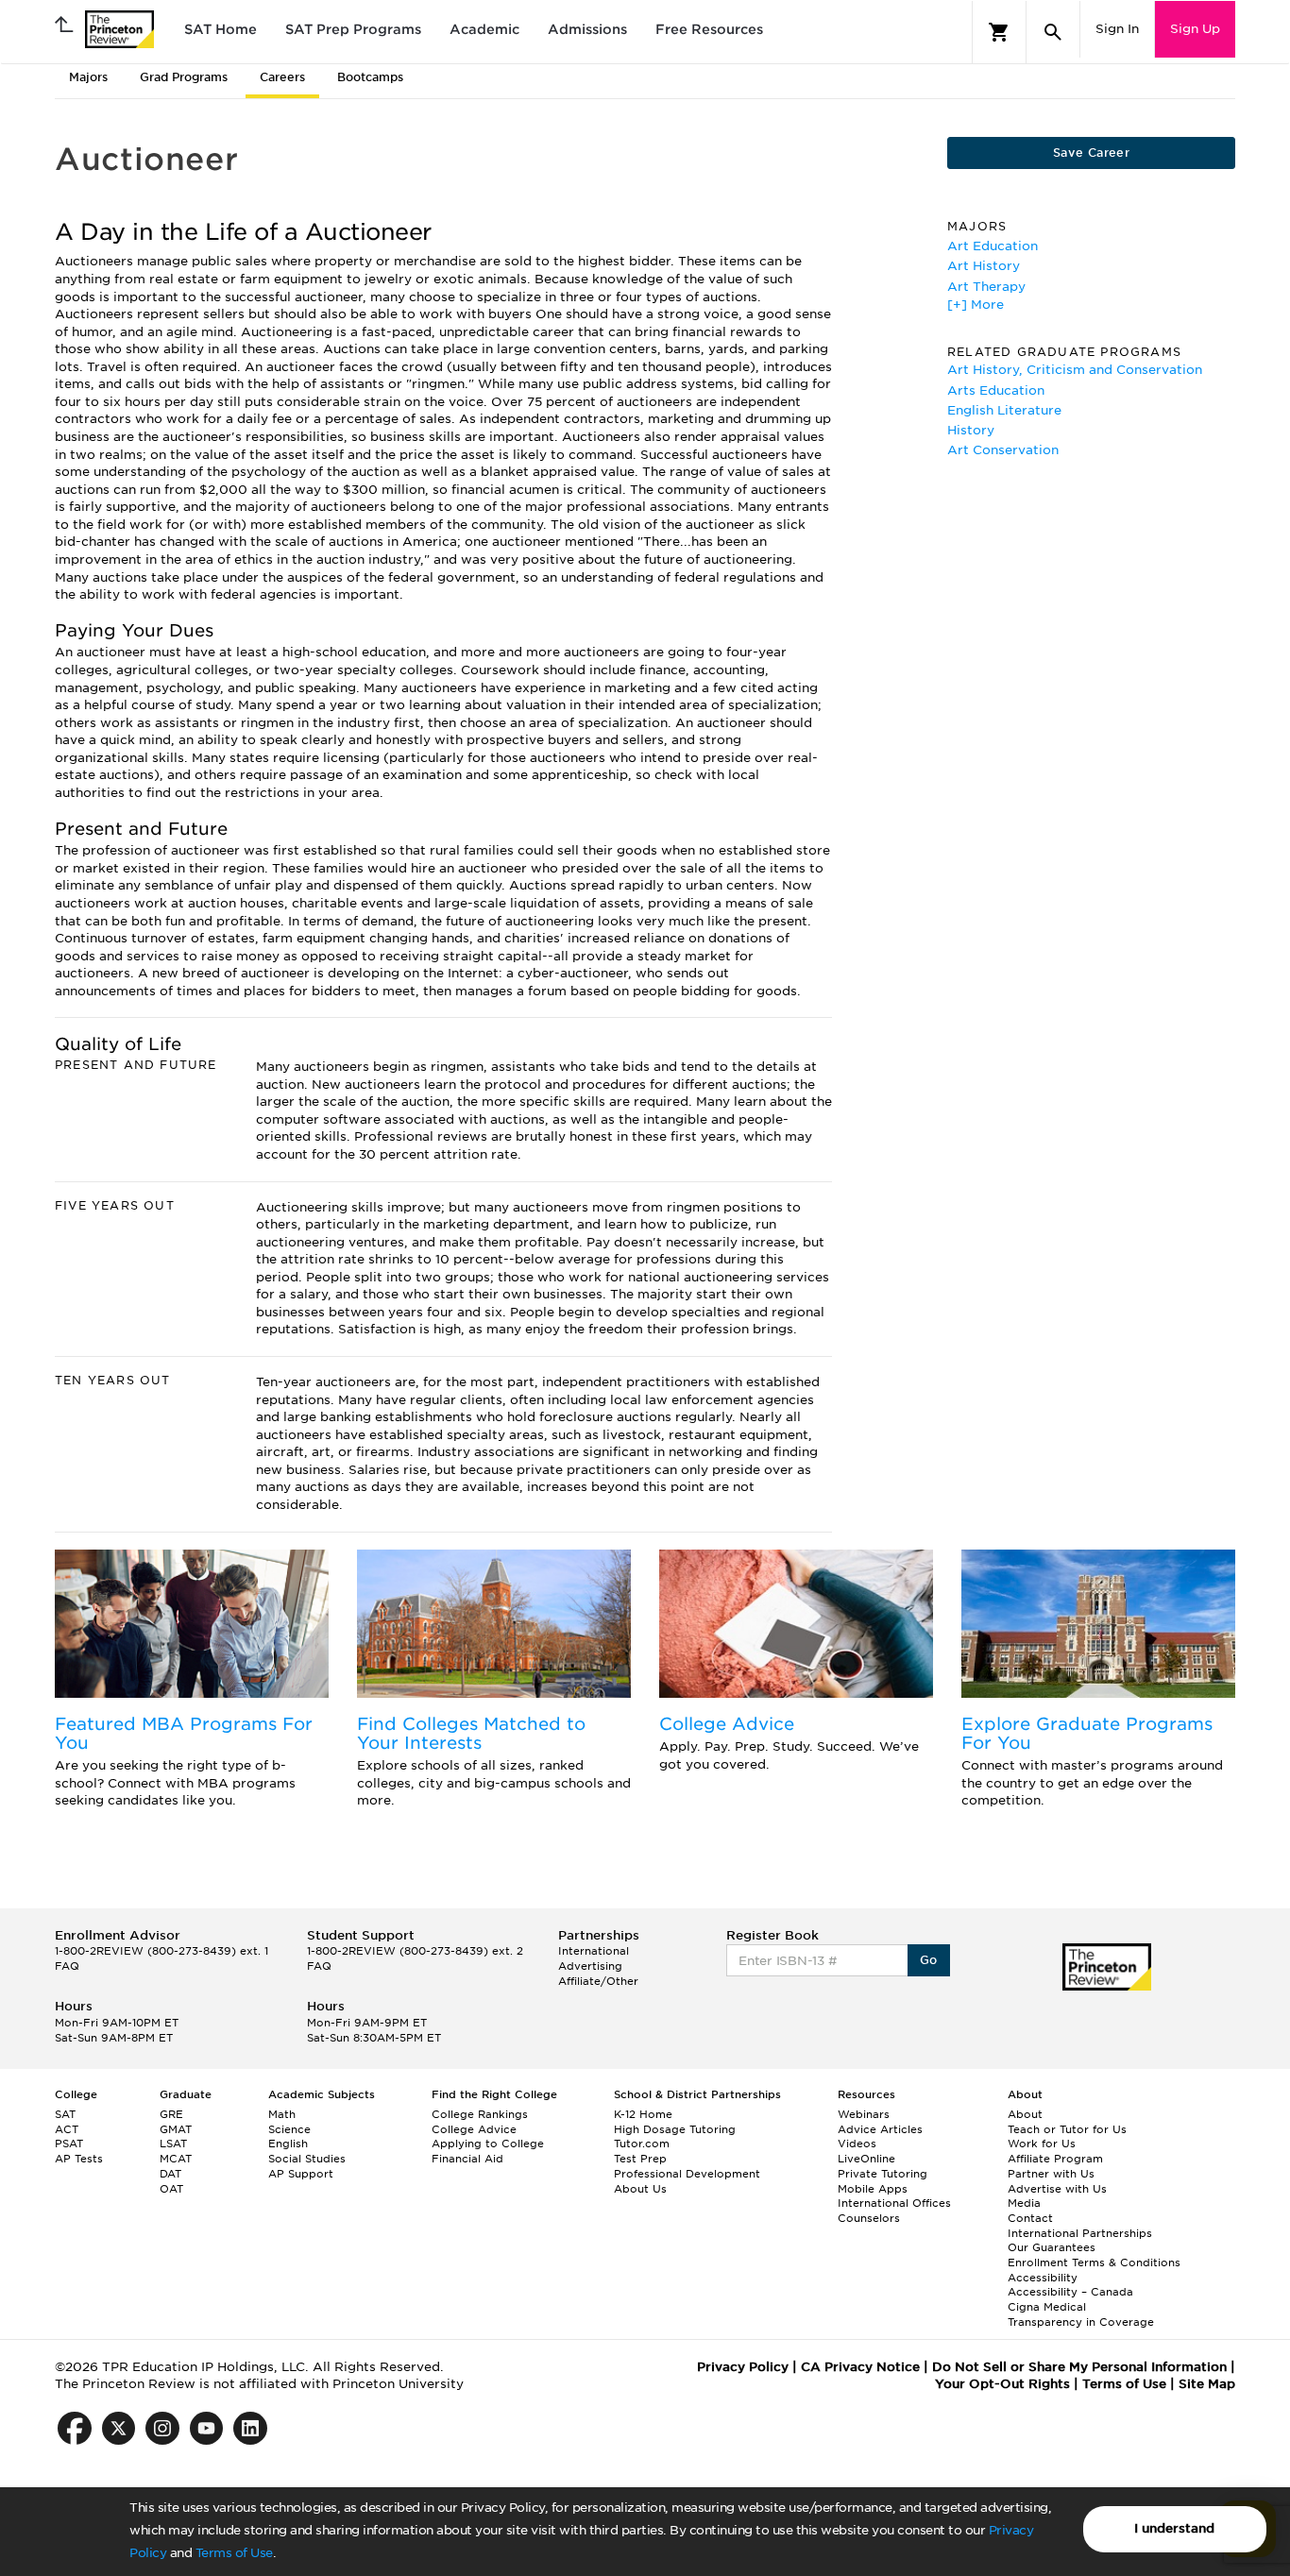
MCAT (176, 2159)
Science (289, 2129)
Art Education (993, 246)
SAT (65, 2114)
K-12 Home (643, 2114)
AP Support (301, 2174)
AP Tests (79, 2159)
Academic (484, 29)
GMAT (176, 2129)
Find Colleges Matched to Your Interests (471, 1733)
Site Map (1207, 2384)
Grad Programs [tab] (184, 77)
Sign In (1117, 29)
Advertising (590, 1966)
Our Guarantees (1052, 2247)
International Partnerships (1080, 2233)
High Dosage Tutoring (675, 2129)
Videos (857, 2144)
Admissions (587, 29)
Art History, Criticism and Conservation (1075, 370)
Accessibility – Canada (1070, 2292)
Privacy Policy (743, 2367)
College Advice (727, 1724)
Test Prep (640, 2159)
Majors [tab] (88, 77)
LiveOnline (866, 2159)
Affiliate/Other (598, 1981)
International (594, 1951)
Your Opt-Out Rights (1002, 2384)
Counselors (869, 2218)
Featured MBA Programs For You (184, 1733)
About (1025, 2114)
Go (929, 1960)
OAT (171, 2189)
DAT (170, 2174)
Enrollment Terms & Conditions (1094, 2262)
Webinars (864, 2114)
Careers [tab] (282, 77)
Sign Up (1195, 29)
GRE (171, 2114)
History (971, 430)
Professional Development (687, 2174)
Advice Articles (880, 2129)
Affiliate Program (1055, 2159)
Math (282, 2114)
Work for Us (1042, 2144)
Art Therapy (986, 287)
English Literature (1004, 410)
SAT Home (221, 29)
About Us (640, 2189)
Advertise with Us (1057, 2189)
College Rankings (480, 2114)
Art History (984, 266)
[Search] (1053, 32)
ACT (67, 2129)
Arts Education (996, 390)
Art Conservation (1003, 450)
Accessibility (1043, 2278)
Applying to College (488, 2144)
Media (1024, 2203)
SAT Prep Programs (353, 29)
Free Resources (709, 29)
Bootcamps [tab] (370, 77)
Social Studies (307, 2159)
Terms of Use (234, 2553)
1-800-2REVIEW (161, 1951)
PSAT (69, 2144)
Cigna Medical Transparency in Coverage (1081, 2314)
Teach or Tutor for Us (1067, 2129)
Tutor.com (642, 2144)
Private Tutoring (883, 2174)
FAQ (67, 1966)
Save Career (1091, 153)
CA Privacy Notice (860, 2367)
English (288, 2144)
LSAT (173, 2144)
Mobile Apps (873, 2189)
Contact (1030, 2218)
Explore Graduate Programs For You (1087, 1733)
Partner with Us (1051, 2174)
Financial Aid (467, 2159)
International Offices (894, 2203)
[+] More (976, 305)
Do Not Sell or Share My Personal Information (1079, 2367)
